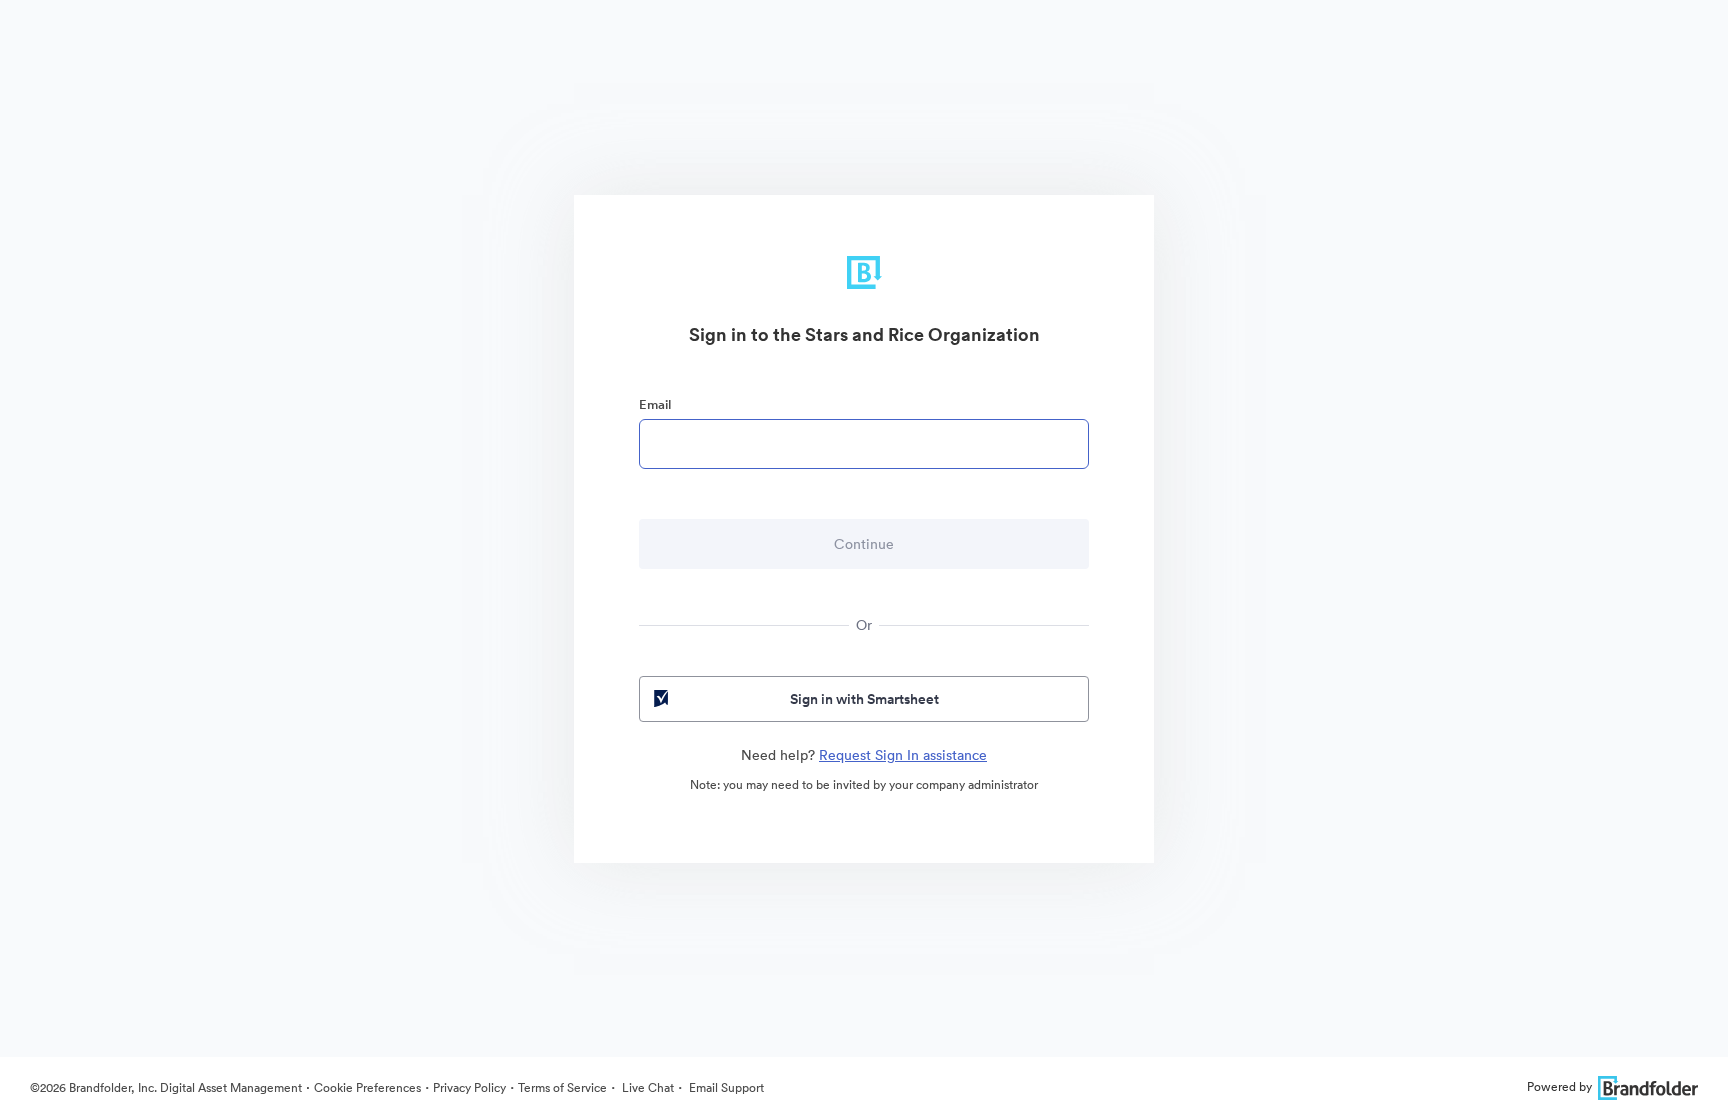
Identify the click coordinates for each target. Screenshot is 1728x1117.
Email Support (725, 1087)
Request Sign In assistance (903, 755)
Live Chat (646, 1087)
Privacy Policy (469, 1087)
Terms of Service (562, 1087)
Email (655, 404)
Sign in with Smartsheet (864, 699)
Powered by (1559, 1086)
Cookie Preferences (367, 1087)
